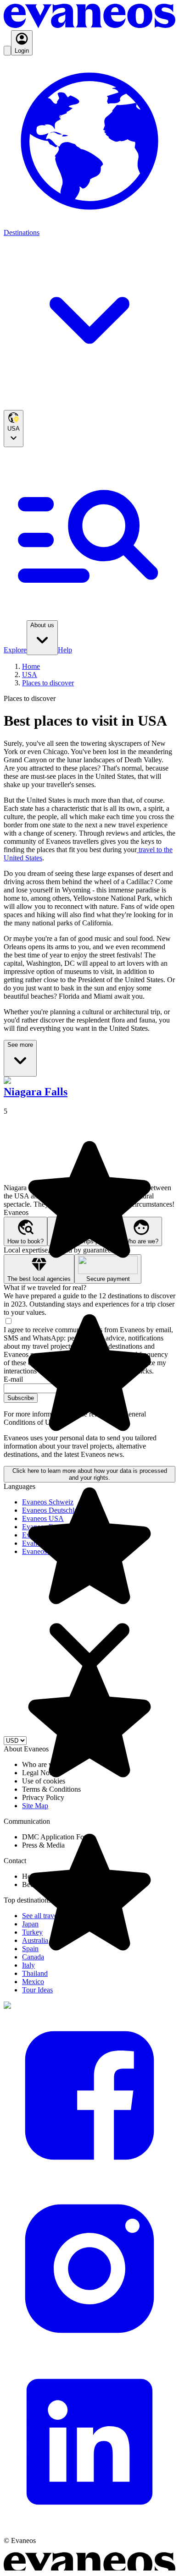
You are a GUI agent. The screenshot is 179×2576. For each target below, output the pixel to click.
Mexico (33, 1982)
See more (20, 1045)
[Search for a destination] (7, 51)
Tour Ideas (37, 1990)
